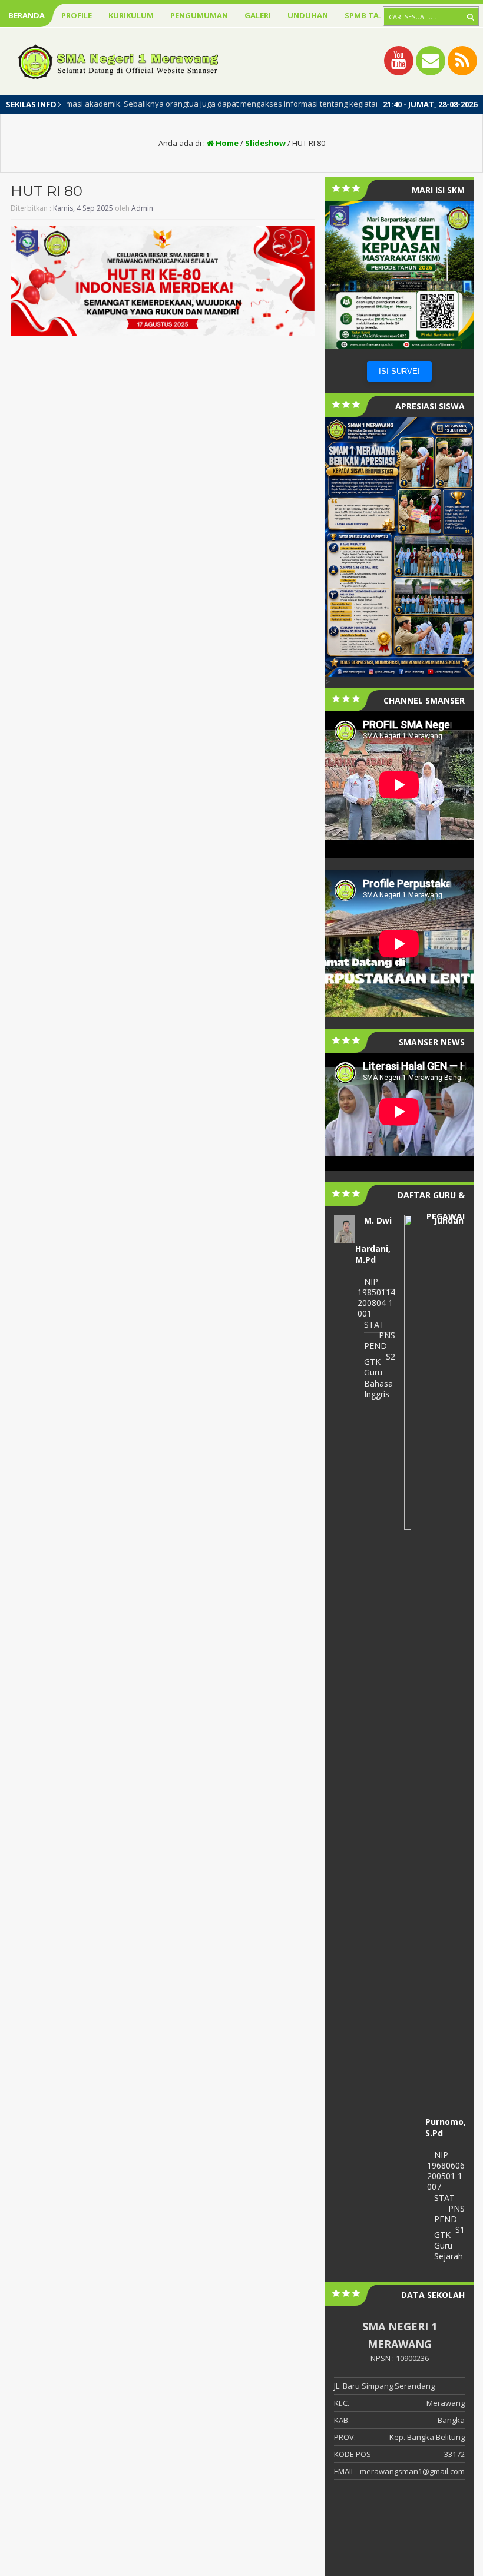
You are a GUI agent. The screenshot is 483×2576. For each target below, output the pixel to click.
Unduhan (308, 15)
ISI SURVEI (399, 371)
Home (226, 143)
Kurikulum (131, 15)
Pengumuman (199, 15)
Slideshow (265, 143)
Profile (77, 15)
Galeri (258, 15)
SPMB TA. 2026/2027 (382, 15)
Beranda (27, 15)
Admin (142, 208)
